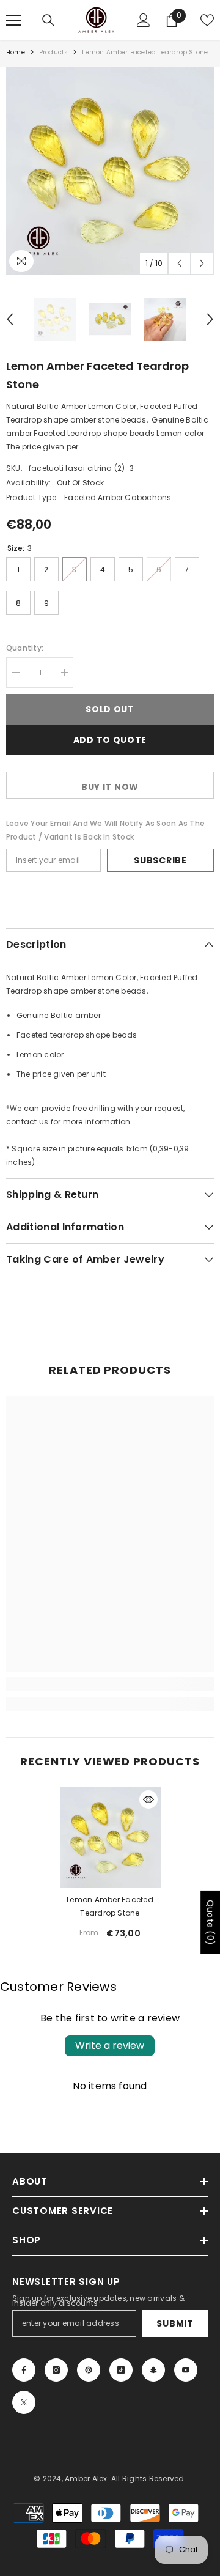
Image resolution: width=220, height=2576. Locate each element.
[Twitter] (24, 2402)
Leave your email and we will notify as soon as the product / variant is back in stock (105, 830)
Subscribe (160, 860)
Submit (175, 2323)
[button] (179, 263)
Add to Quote (110, 740)
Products (54, 52)
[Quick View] (148, 1799)
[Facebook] (24, 2370)
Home (16, 52)
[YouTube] (186, 2370)
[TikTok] (121, 2370)
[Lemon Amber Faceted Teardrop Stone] (110, 1838)
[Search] (48, 20)
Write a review (110, 2046)
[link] (110, 1684)
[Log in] (144, 20)
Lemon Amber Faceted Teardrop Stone (110, 1906)
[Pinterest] (89, 2370)
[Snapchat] (153, 2370)
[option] (110, 171)
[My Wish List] (207, 20)
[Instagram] (56, 2370)
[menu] (13, 20)
